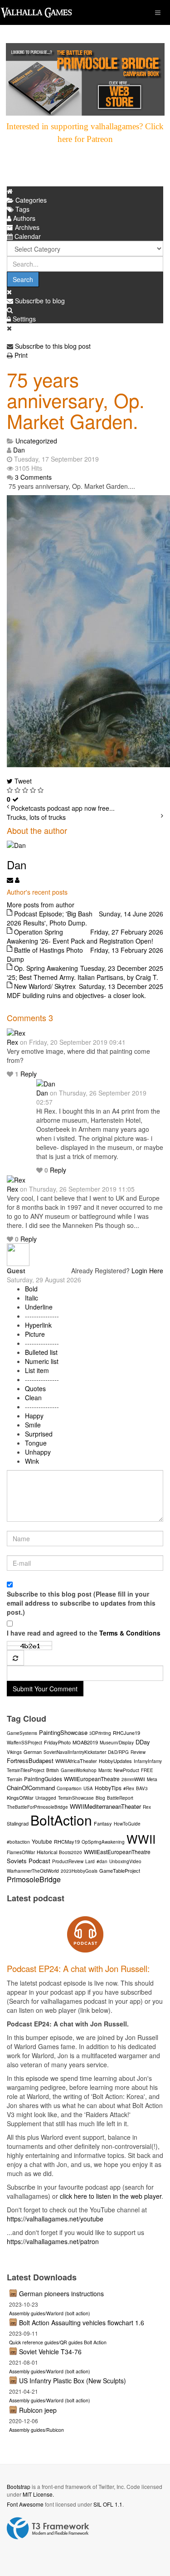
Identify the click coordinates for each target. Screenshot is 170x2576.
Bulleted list (41, 1352)
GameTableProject (120, 1870)
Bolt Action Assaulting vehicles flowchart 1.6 (82, 2323)
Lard (90, 1861)
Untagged (46, 1798)
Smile (33, 1425)
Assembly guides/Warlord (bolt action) (50, 2313)
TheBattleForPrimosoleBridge (37, 1807)
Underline (39, 1307)
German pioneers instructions (61, 2294)
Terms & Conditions (130, 1633)
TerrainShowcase (76, 1798)
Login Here (147, 1271)
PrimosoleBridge (34, 1879)
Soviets (17, 1861)
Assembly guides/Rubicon (36, 2430)
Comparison (69, 1788)
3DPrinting (100, 1733)
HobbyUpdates (115, 1761)
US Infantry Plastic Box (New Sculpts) (73, 2381)
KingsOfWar (20, 1797)
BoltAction (61, 1820)
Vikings (14, 1752)
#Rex (129, 1788)
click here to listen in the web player (111, 2196)
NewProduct (126, 1770)
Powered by (48, 2528)
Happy (34, 1416)
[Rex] (16, 1032)
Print (21, 355)
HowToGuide (127, 1824)
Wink (32, 1461)
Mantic (105, 1770)
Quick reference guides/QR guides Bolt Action (58, 2342)
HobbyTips (108, 1788)
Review (138, 1752)
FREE (147, 1770)
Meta (152, 1779)
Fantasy (103, 1823)
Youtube (42, 1841)
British (53, 1770)
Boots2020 (70, 1852)
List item (37, 1370)
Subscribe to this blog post (53, 346)
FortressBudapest (30, 1760)
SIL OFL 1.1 (108, 2504)
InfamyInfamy (148, 1761)
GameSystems (22, 1733)
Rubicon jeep (38, 2410)
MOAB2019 (85, 1742)
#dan (102, 1861)
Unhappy (38, 1452)
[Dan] (46, 1083)
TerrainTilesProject (26, 1770)
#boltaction (18, 1842)
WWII (141, 1838)
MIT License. (38, 2494)
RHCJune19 (126, 1733)
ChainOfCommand (31, 1788)
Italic (32, 1298)
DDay (143, 1742)
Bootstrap (19, 2486)
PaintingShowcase (63, 1732)
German (33, 1752)
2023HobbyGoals (79, 1871)
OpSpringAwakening (103, 1842)
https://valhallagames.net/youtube (55, 2219)
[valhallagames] (36, 12)
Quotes (35, 1388)
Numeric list (42, 1361)
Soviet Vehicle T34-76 (50, 2352)
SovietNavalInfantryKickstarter (75, 1752)
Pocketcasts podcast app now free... (63, 808)
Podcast (39, 1861)
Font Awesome (25, 2504)
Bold (31, 1289)
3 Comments (33, 477)
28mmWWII (133, 1779)
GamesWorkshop (79, 1770)
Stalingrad (18, 1823)
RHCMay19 (67, 1841)
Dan (19, 450)
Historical (47, 1852)
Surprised (39, 1434)
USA (88, 1788)
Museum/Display (117, 1743)
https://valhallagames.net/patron (53, 2241)
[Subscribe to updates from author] (11, 880)
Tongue (36, 1443)
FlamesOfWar (21, 1852)
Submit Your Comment (45, 1689)
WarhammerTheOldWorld (33, 1871)
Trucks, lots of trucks (36, 817)
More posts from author (41, 905)
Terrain (15, 1779)
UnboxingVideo (125, 1861)
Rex (12, 1042)
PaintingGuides (43, 1779)
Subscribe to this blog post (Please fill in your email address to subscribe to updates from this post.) (81, 1603)
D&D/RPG (118, 1752)
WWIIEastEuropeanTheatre (117, 1852)
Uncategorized (36, 441)
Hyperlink (38, 1325)
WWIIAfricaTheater (76, 1761)
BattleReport (120, 1798)
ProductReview (68, 1861)
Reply (29, 1074)
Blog (100, 1798)
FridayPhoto (57, 1742)
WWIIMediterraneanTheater (105, 1806)
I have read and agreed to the (84, 1633)
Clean (33, 1398)
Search (23, 279)
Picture (35, 1334)
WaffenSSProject (24, 1743)
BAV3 (142, 1788)
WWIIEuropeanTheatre (92, 1779)
